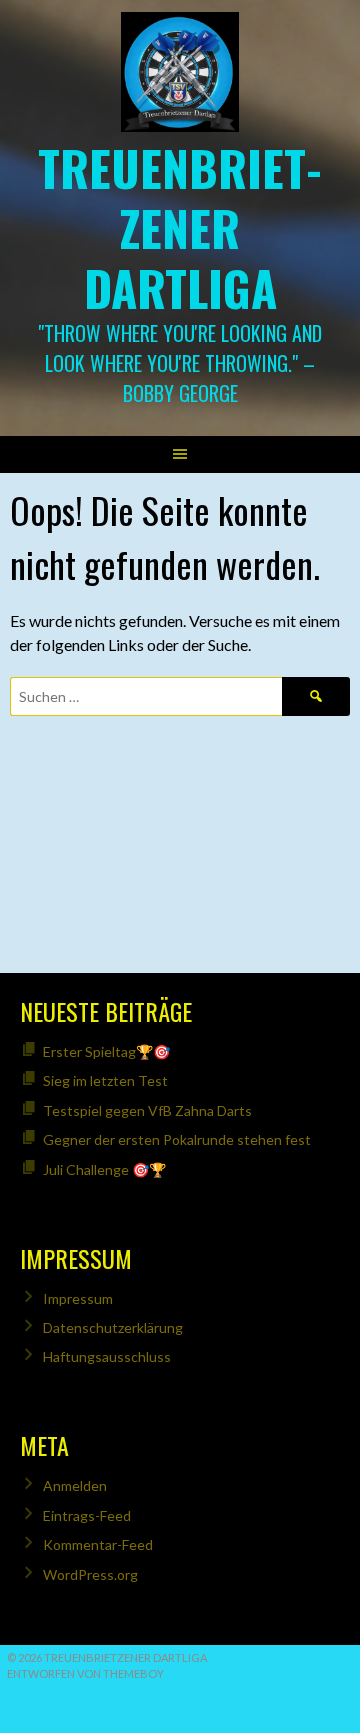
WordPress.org (90, 1574)
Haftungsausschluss (107, 1356)
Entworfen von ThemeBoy (85, 1673)
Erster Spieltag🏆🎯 (106, 1051)
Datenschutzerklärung (113, 1327)
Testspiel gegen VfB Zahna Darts (147, 1110)
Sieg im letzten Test (105, 1080)
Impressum (78, 1298)
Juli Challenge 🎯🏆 (104, 1169)
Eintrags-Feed (87, 1515)
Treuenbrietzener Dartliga (180, 227)
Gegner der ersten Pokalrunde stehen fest (177, 1139)
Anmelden (75, 1485)
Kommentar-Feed (98, 1544)
